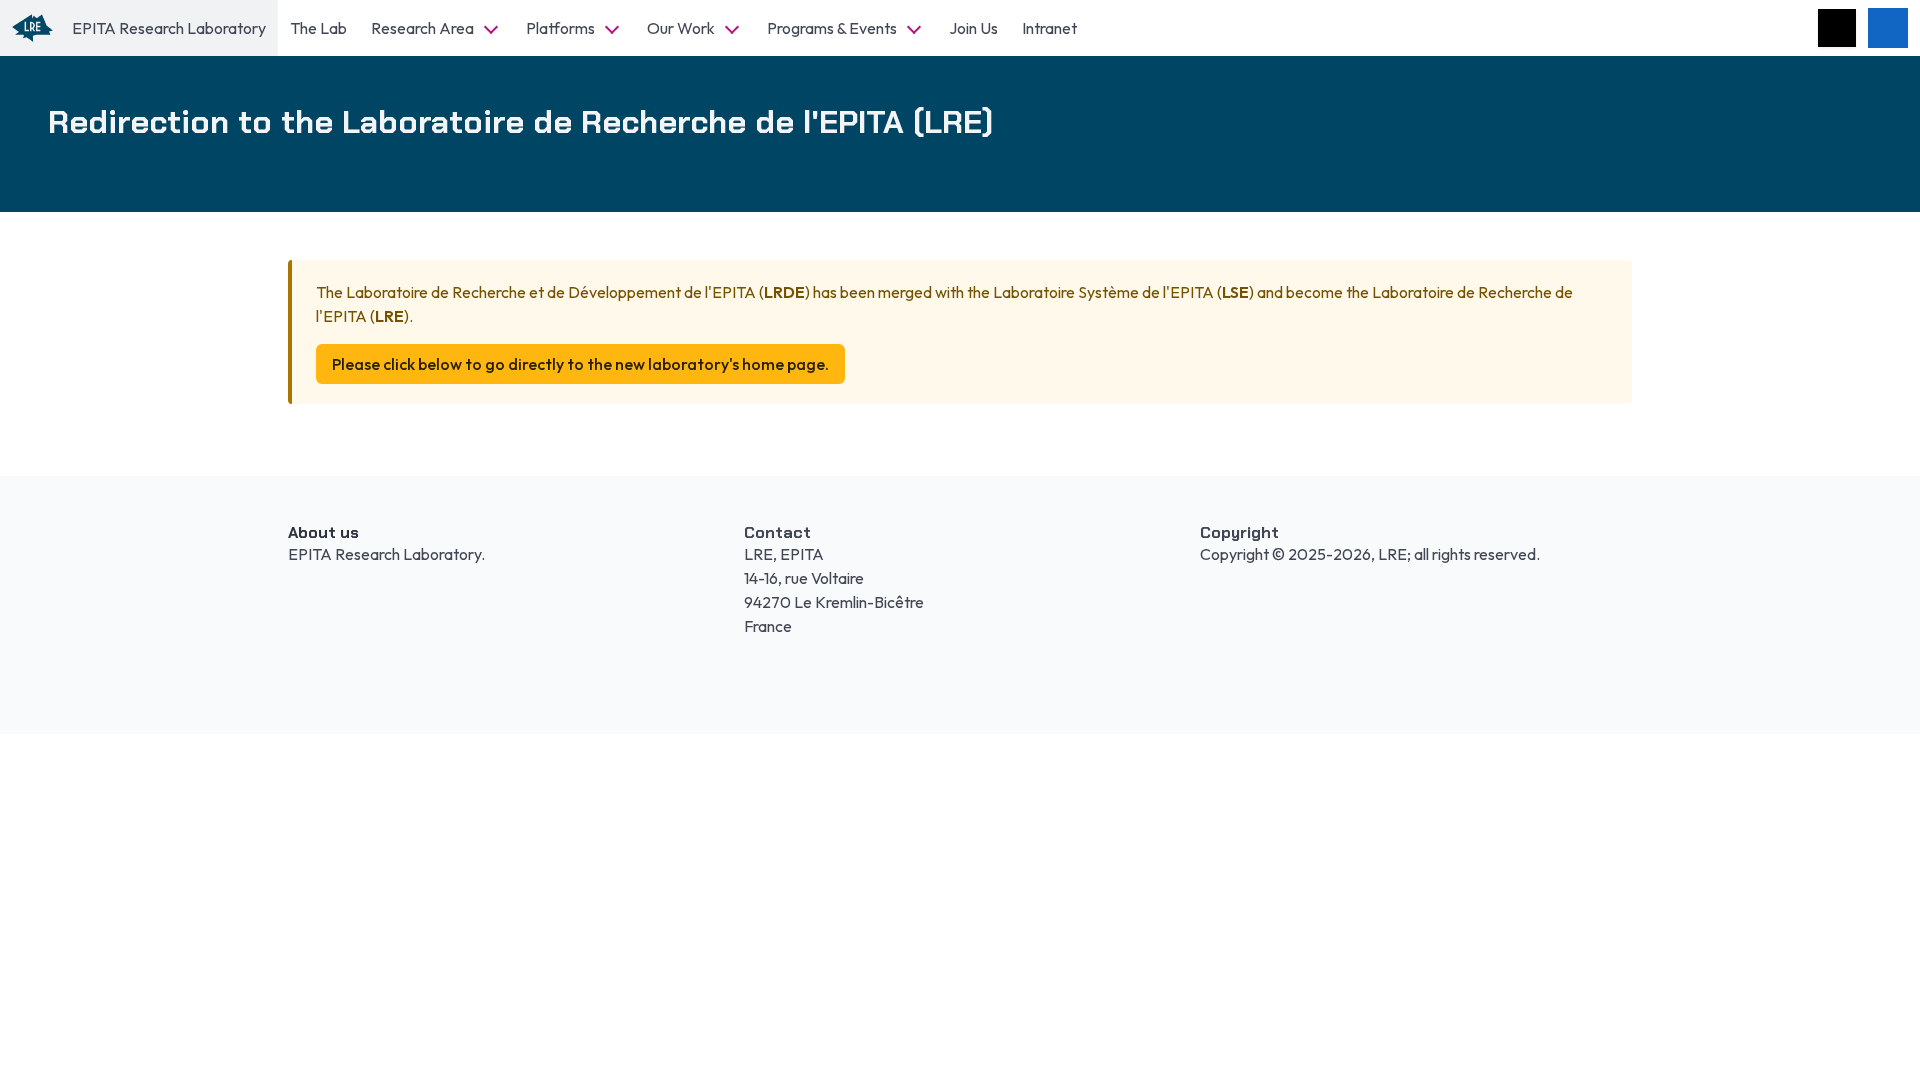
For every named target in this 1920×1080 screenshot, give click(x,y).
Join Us (973, 28)
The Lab (318, 28)
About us (323, 532)
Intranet (1049, 28)
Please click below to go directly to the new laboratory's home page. (580, 364)
